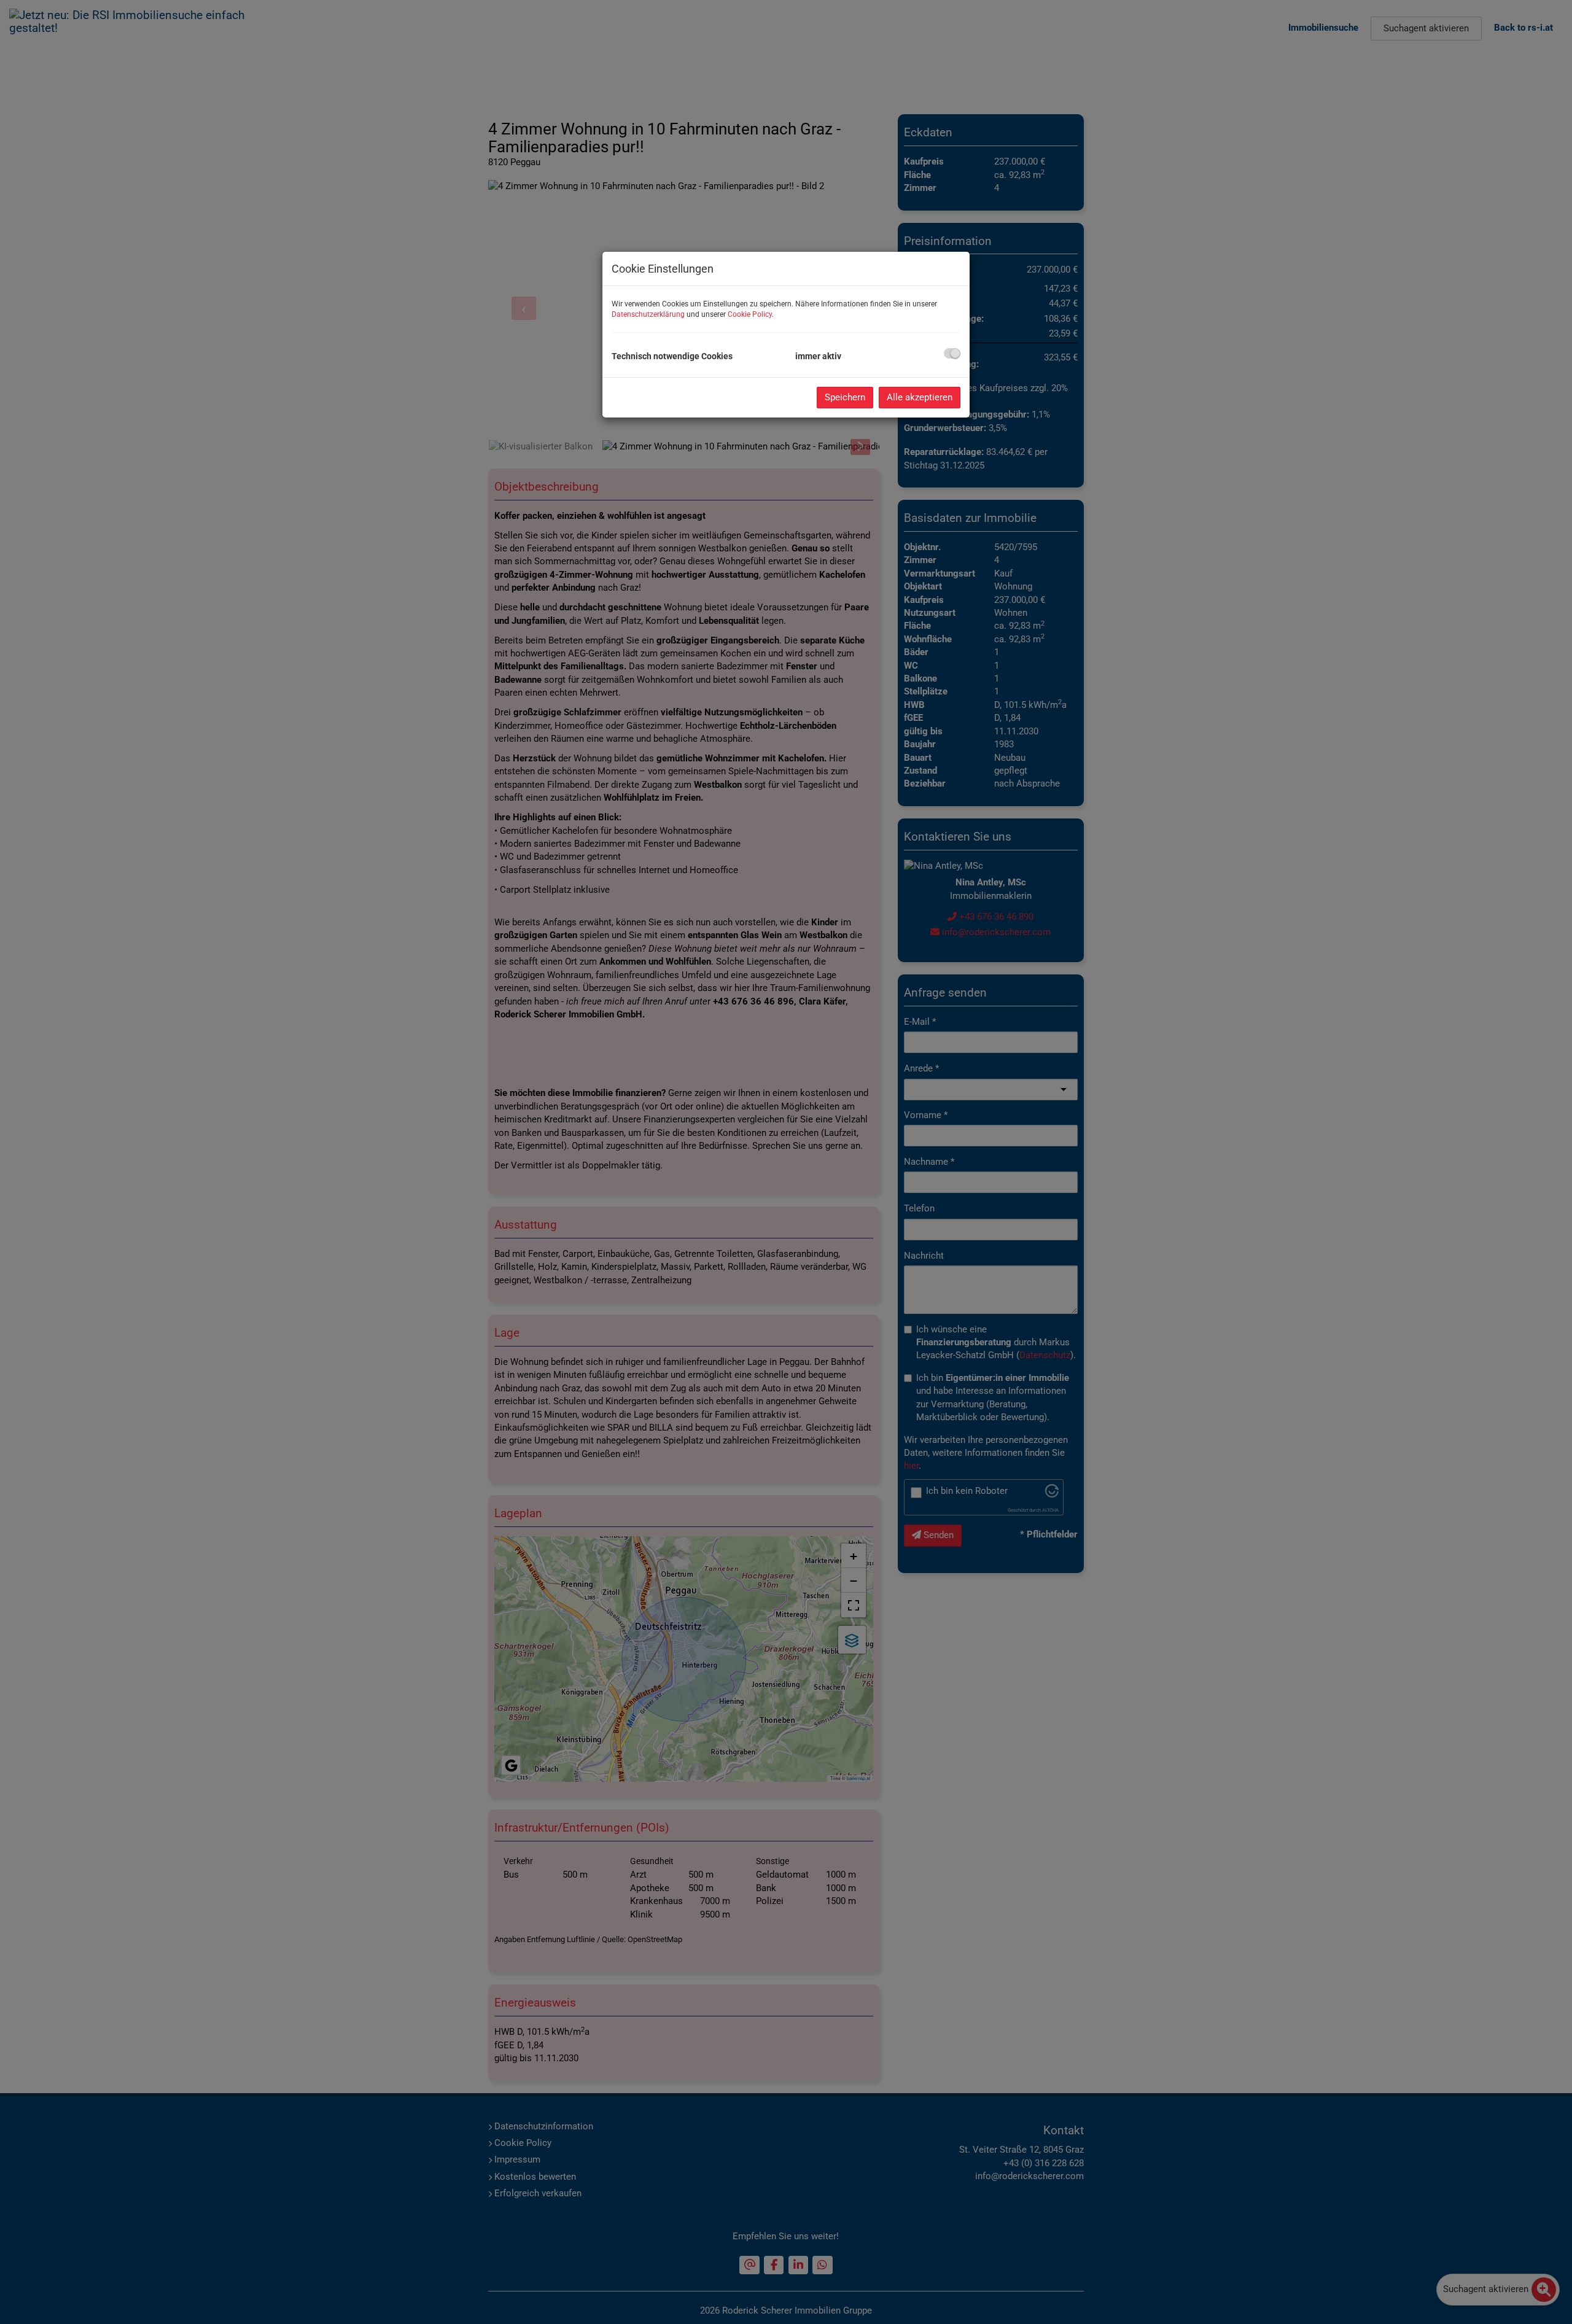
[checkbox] (952, 353)
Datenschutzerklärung (648, 314)
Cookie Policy (750, 314)
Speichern (845, 397)
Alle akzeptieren (920, 397)
